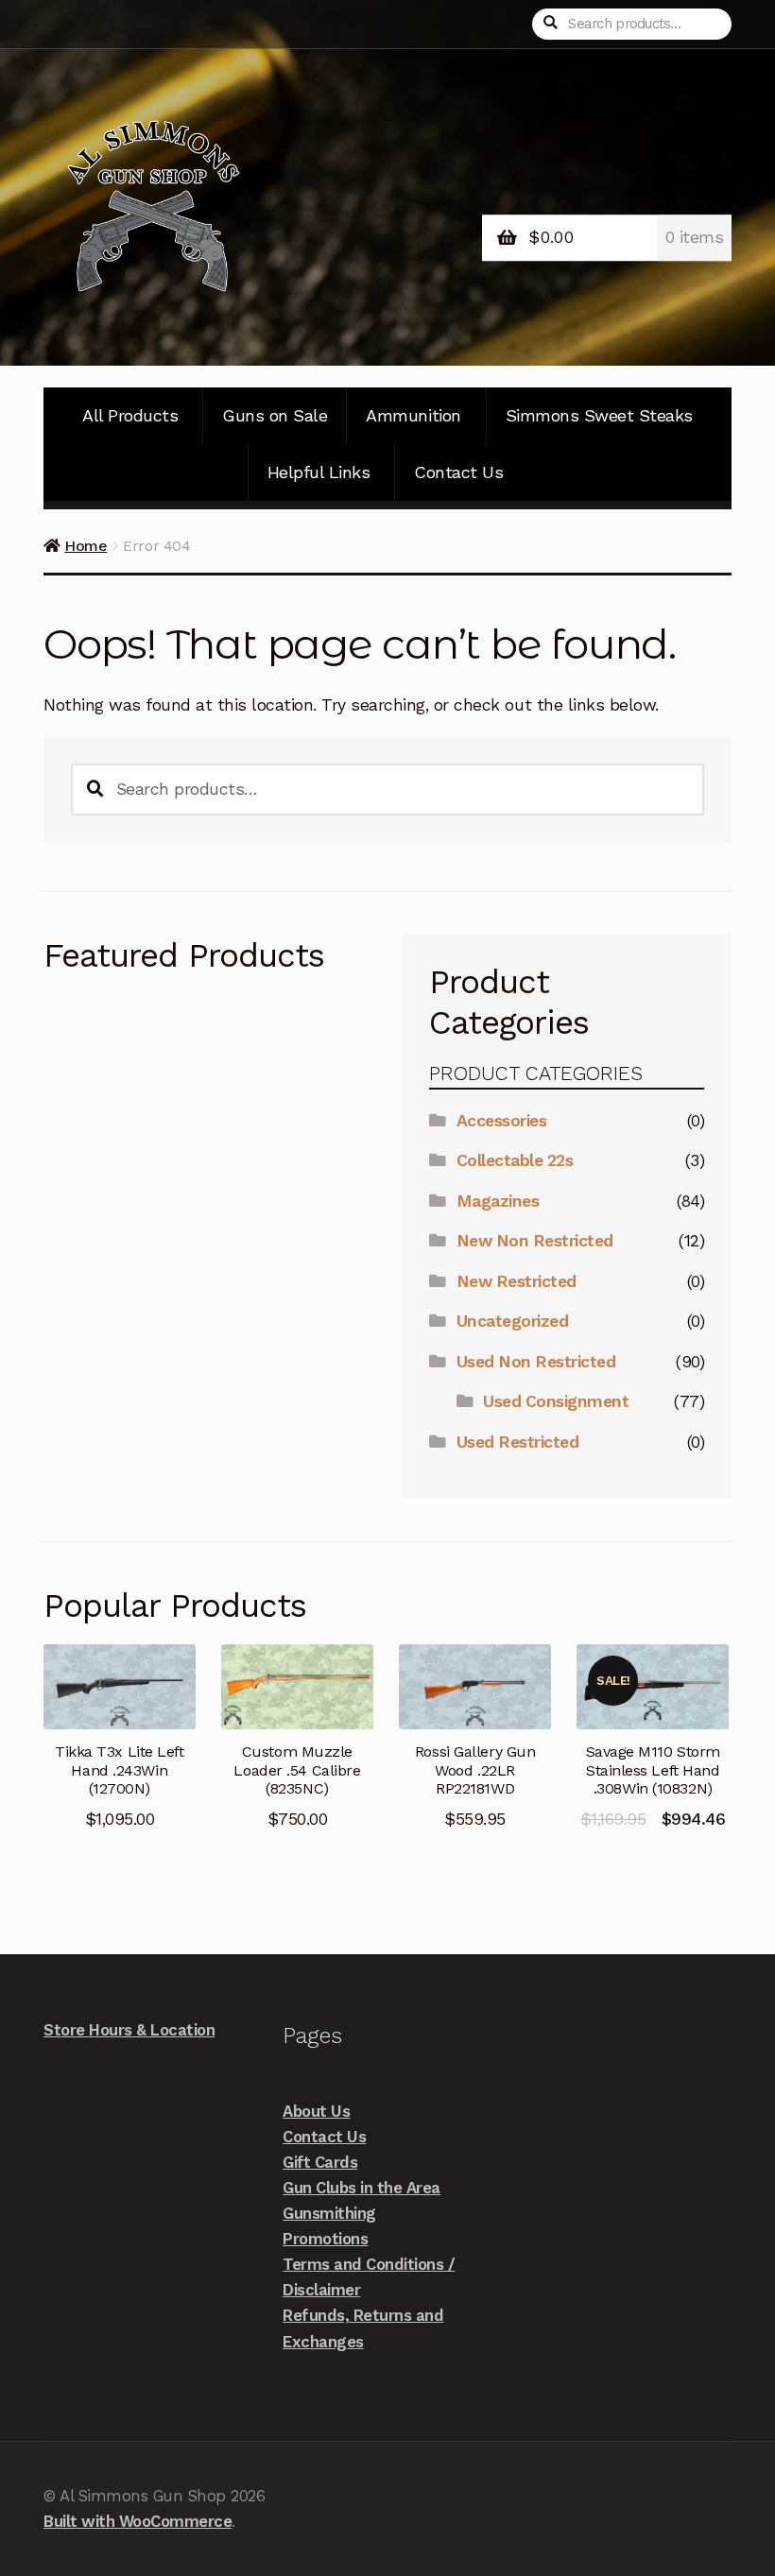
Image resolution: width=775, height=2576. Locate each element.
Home (86, 546)
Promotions (325, 2239)
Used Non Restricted (536, 1362)
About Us (316, 2111)
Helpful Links (319, 472)
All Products (130, 415)
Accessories (502, 1121)
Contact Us (458, 472)
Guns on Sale (275, 415)
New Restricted (517, 1281)
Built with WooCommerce (138, 2521)
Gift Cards (320, 2162)
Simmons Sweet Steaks (599, 415)
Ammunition (413, 415)
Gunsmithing (329, 2213)
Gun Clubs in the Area (362, 2188)
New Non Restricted (535, 1241)
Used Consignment (556, 1401)
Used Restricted (518, 1442)
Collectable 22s (515, 1160)
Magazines (498, 1201)
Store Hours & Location (129, 2030)
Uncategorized (513, 1321)
